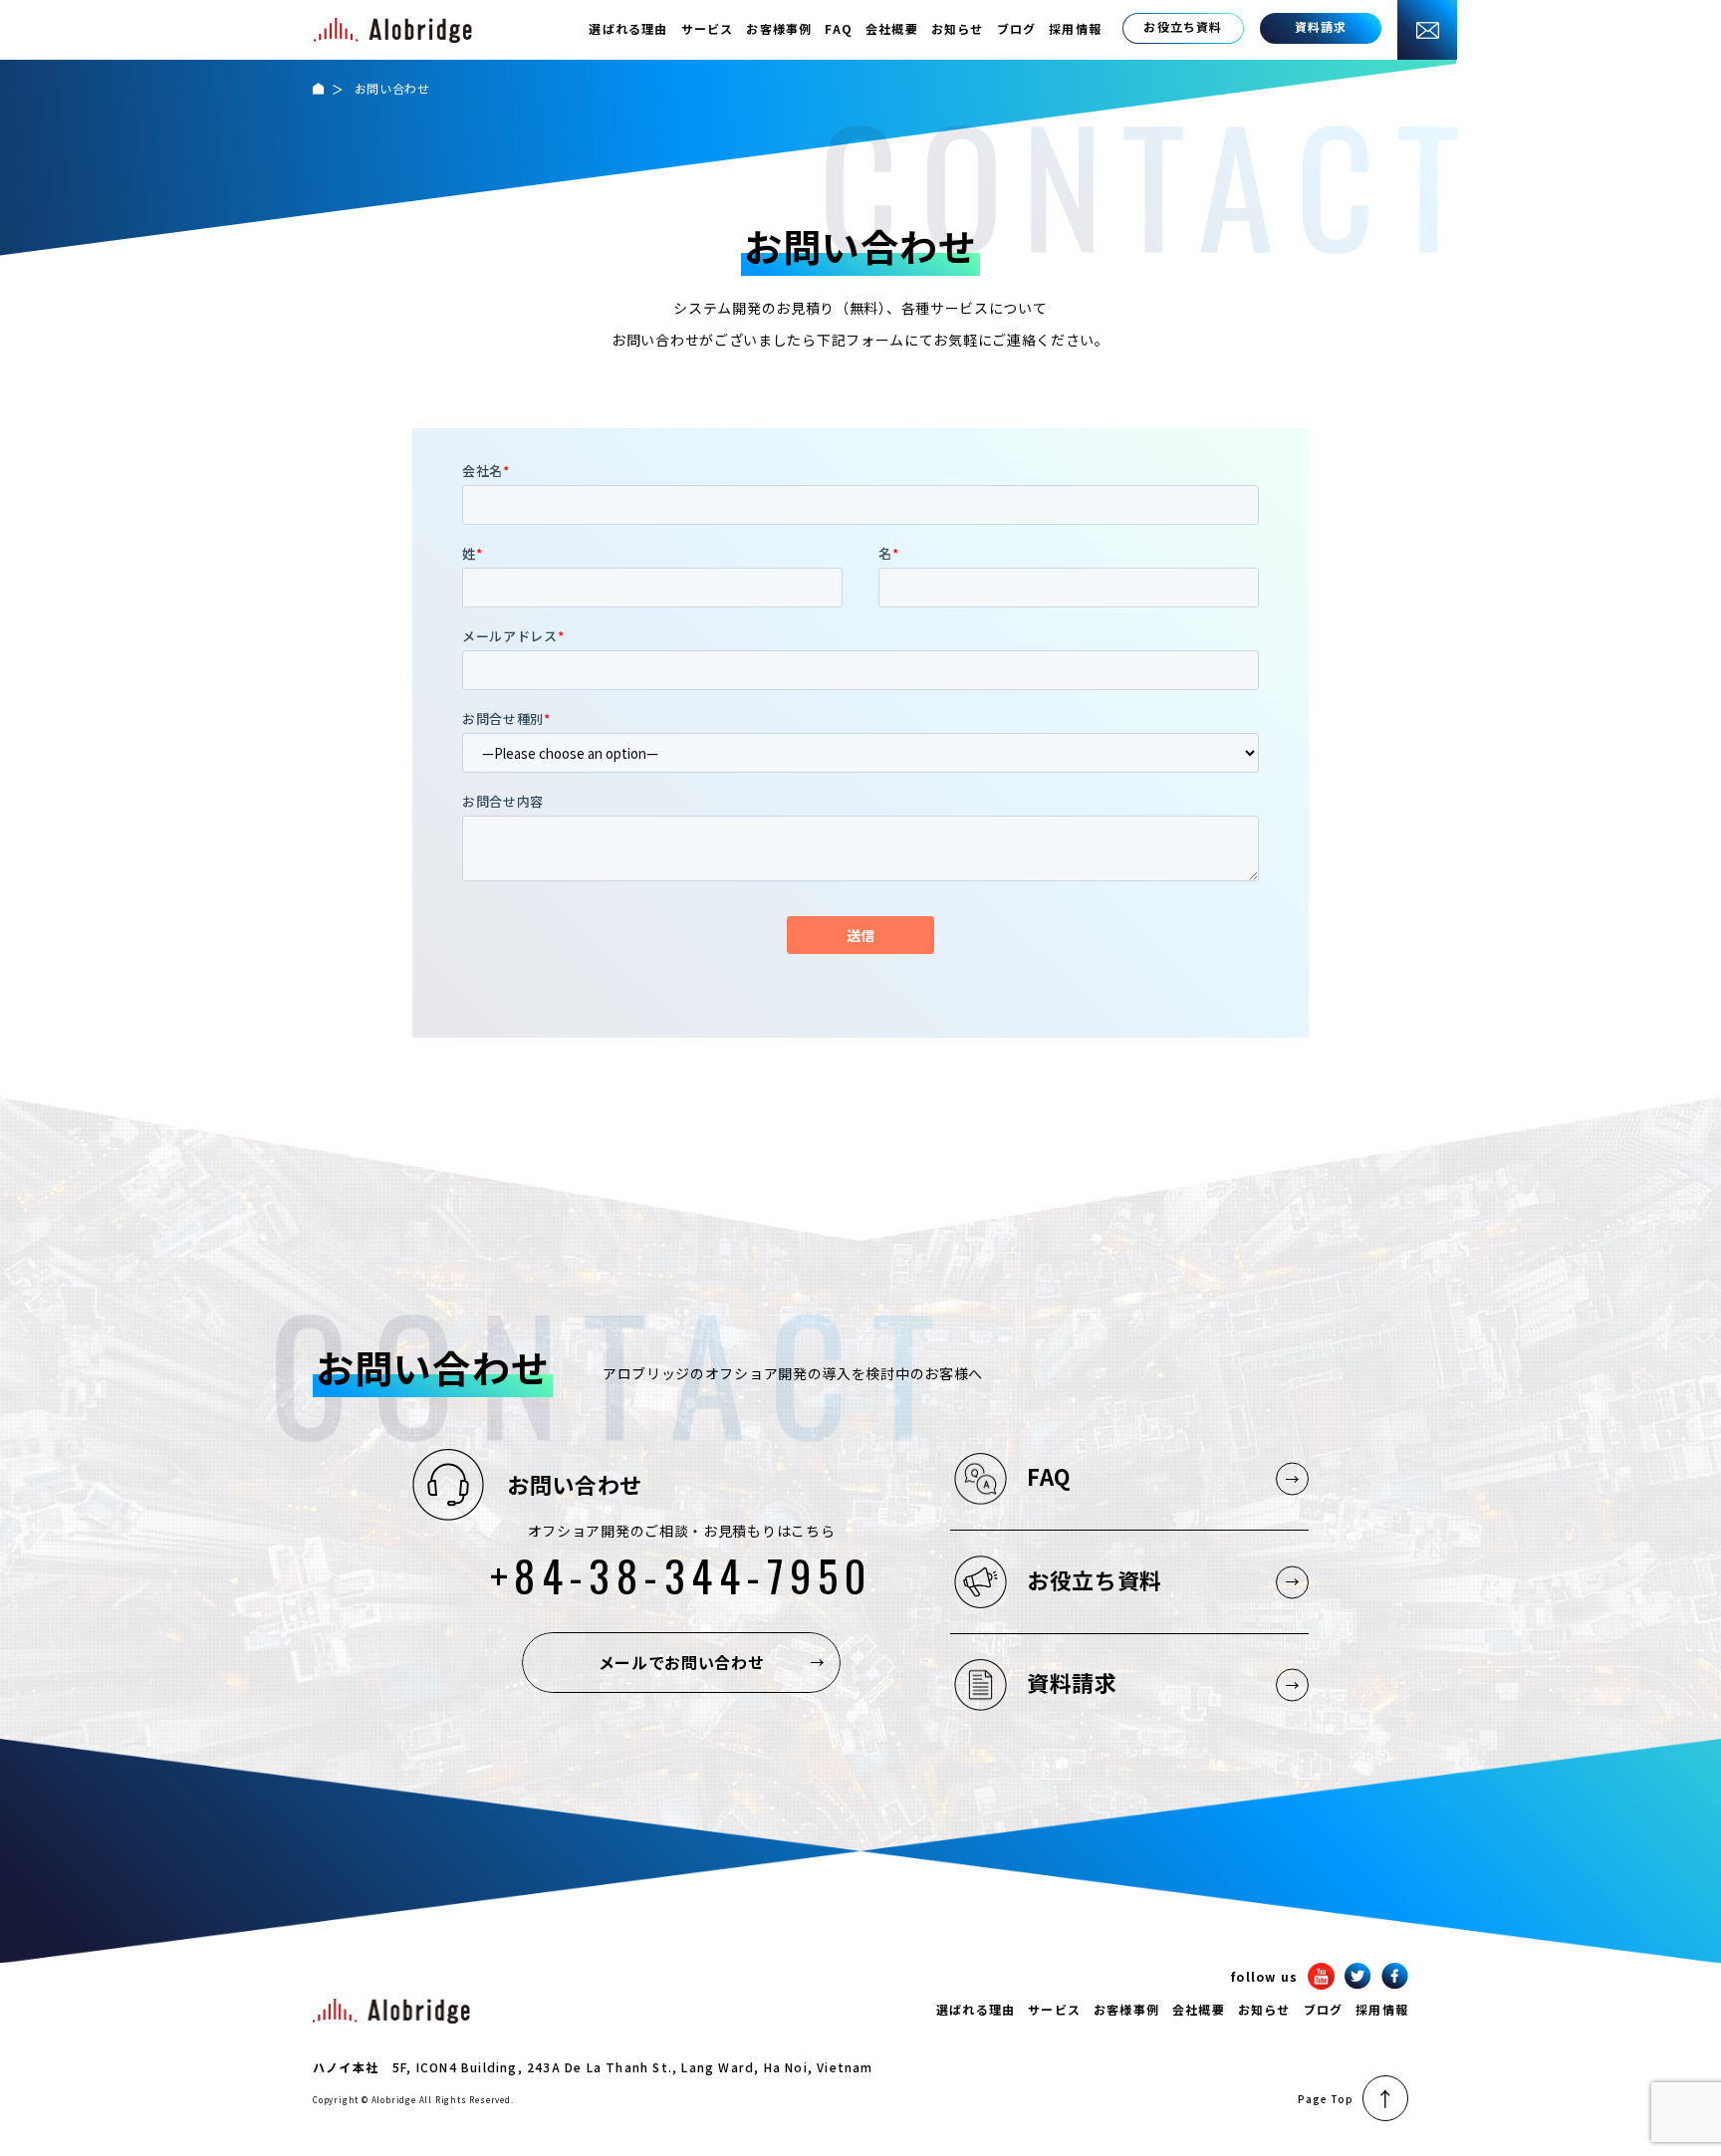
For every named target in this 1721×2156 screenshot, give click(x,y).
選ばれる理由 (628, 28)
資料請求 (1072, 1682)
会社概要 (892, 28)
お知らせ (958, 28)
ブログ (1017, 28)
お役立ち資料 (1095, 1579)
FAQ (839, 28)
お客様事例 (779, 28)
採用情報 (1075, 28)
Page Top (1326, 2099)
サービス (708, 28)
